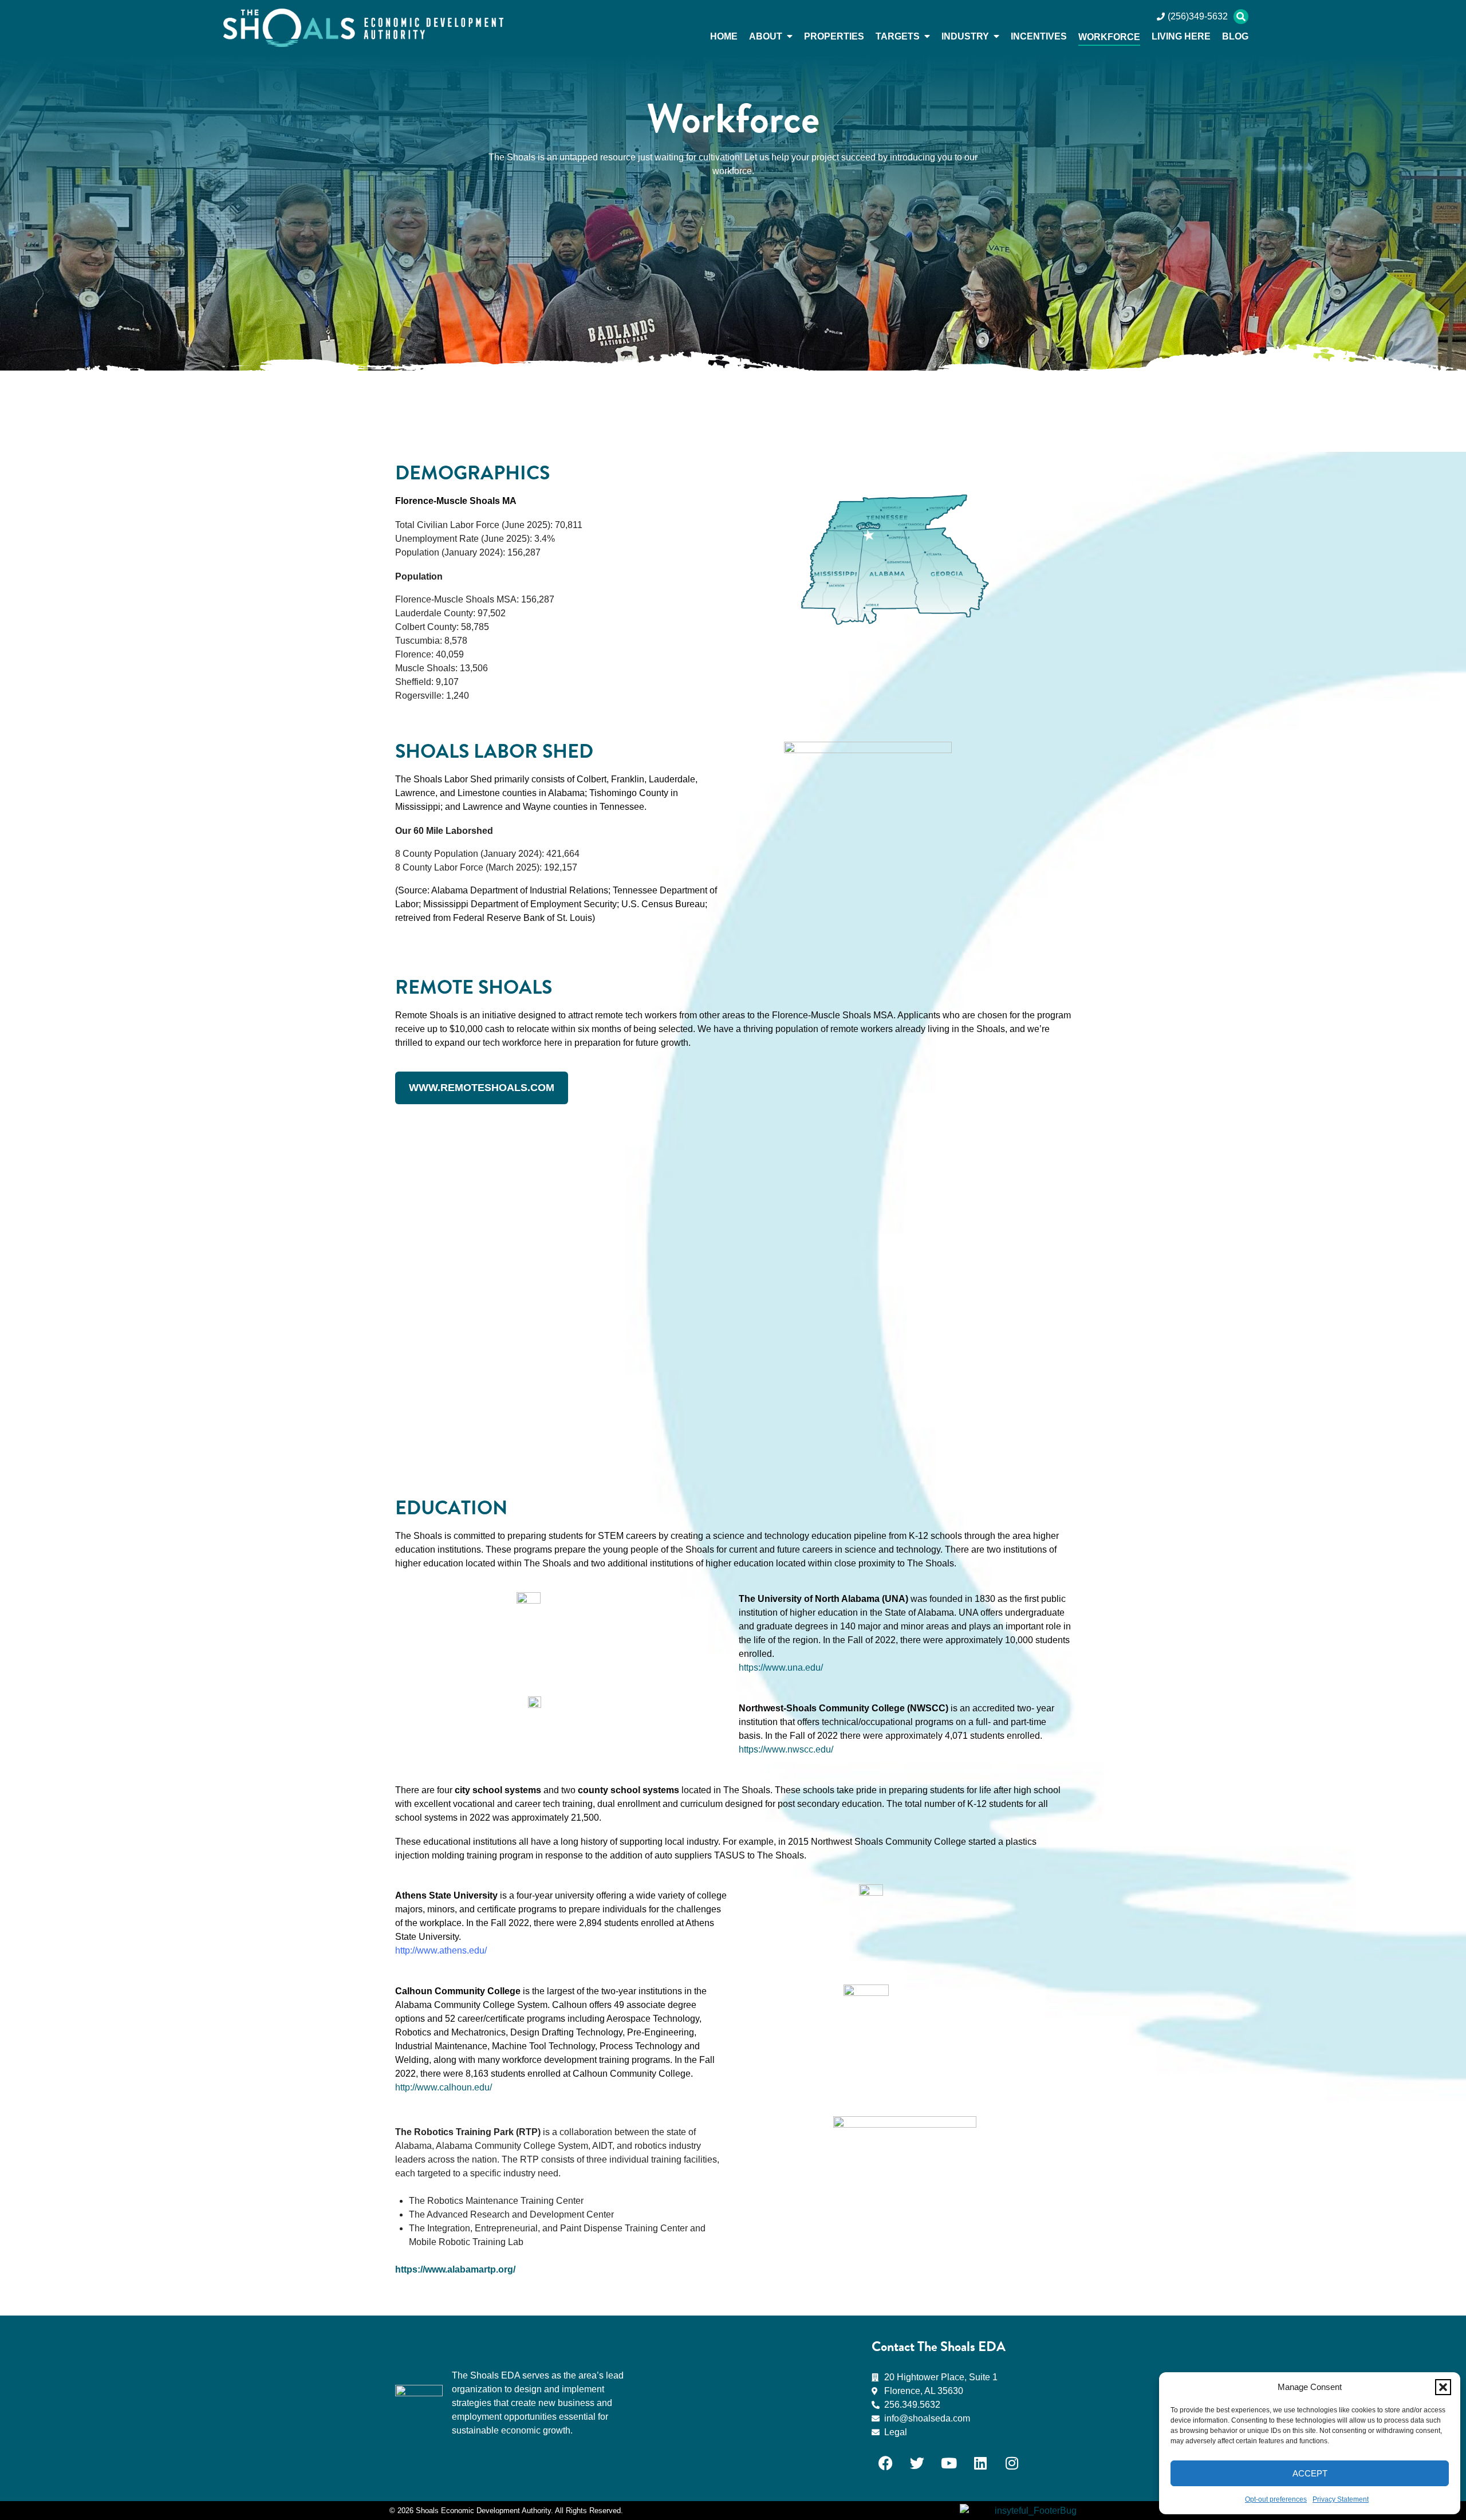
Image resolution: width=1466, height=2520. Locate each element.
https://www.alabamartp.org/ (455, 2269)
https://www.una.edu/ (781, 1667)
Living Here (1181, 36)
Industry (965, 36)
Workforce (1109, 37)
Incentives (1039, 36)
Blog (1235, 36)
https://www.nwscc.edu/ (786, 1749)
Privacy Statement (1341, 2499)
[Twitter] (917, 2463)
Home (724, 36)
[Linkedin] (980, 2463)
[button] (1443, 2387)
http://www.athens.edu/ (441, 1950)
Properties (834, 36)
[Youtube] (949, 2463)
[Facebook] (886, 2463)
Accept (1310, 2473)
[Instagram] (1012, 2463)
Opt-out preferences (1276, 2499)
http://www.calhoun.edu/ (444, 2087)
